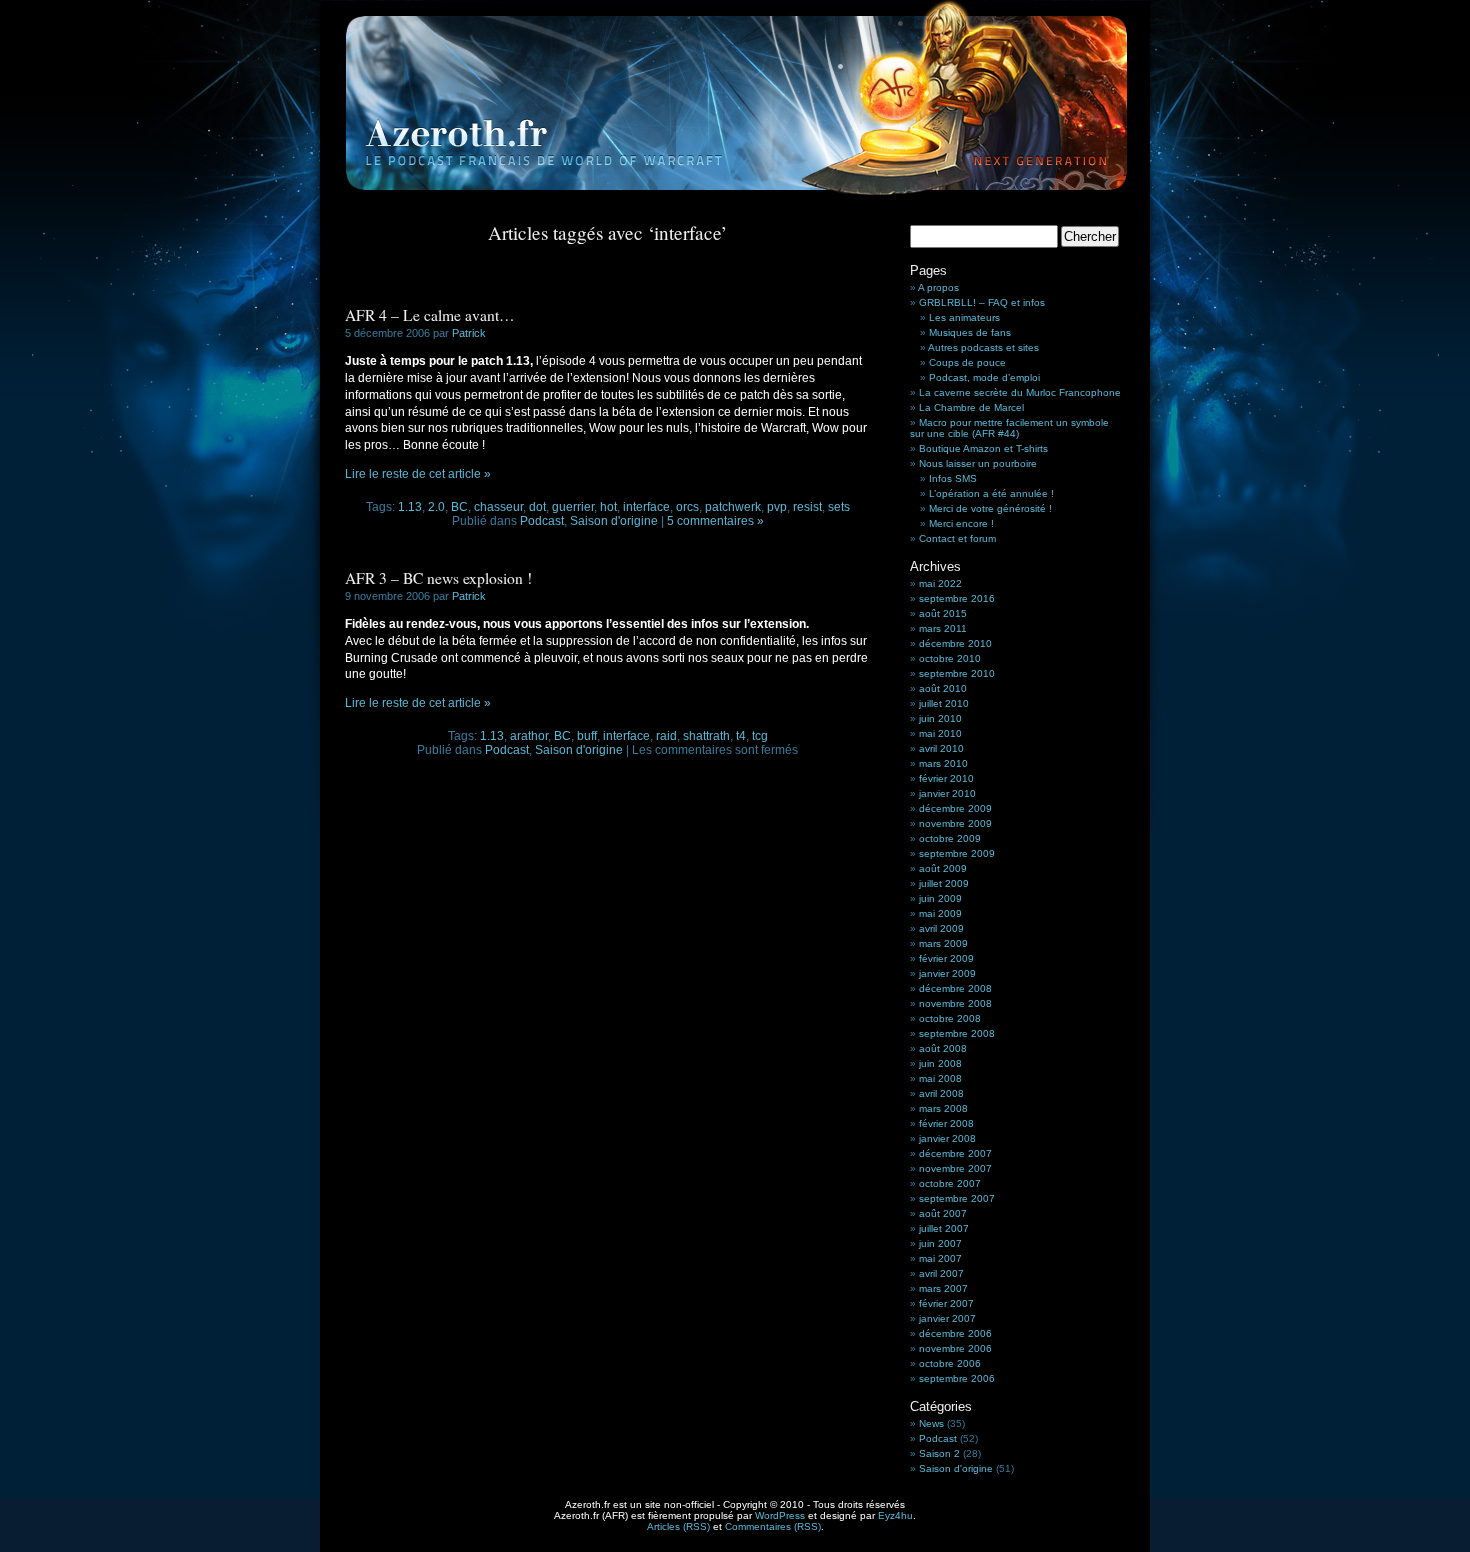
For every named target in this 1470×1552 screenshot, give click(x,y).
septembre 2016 (957, 598)
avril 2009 (941, 928)
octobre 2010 (950, 658)
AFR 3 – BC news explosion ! (438, 578)
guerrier (573, 507)
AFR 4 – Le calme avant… (430, 315)
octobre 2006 (950, 1363)
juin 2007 (940, 1243)
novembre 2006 (955, 1348)
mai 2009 (940, 913)
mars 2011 (943, 628)
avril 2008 (941, 1093)
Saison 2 (939, 1453)
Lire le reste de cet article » (418, 474)
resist (807, 507)
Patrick (469, 333)
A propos (938, 287)
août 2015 (943, 613)
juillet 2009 (944, 883)
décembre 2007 (955, 1153)
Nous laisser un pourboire (978, 463)
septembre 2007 (957, 1198)
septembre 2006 (957, 1378)
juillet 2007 (944, 1228)
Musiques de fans (970, 332)
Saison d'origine (614, 521)
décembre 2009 (955, 808)
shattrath (706, 736)
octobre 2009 (950, 838)
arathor (529, 736)
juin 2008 (940, 1063)
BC (459, 507)
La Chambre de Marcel (971, 407)
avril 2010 (941, 748)
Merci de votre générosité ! (990, 508)
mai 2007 (940, 1258)
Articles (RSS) (678, 1526)
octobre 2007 (950, 1183)
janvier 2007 (947, 1318)
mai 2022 (940, 583)
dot (537, 507)
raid (666, 736)
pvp (777, 507)
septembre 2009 (957, 853)
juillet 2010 (944, 703)
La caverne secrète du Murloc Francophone (1020, 392)
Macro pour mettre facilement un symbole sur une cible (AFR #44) (1009, 428)
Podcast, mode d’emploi (984, 377)
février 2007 (946, 1303)
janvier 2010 (947, 793)
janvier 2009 (947, 973)
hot (608, 507)
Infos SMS (953, 478)
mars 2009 (943, 943)
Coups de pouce (967, 362)
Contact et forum (957, 538)
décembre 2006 (955, 1333)
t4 (741, 736)
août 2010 (943, 688)
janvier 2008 (947, 1138)
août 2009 (943, 868)
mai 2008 (940, 1078)
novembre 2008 (955, 1003)
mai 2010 (940, 733)
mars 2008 (943, 1108)
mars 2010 (943, 763)
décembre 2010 (955, 643)
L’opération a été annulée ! (991, 493)
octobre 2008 (950, 1018)
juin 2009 (940, 898)
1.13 (410, 507)
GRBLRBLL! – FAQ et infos (982, 302)
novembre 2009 (955, 823)
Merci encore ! (961, 523)
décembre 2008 (955, 988)
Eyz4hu (895, 1515)
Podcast (542, 521)
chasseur (498, 507)
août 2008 (943, 1048)
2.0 (436, 507)
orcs (687, 507)
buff (587, 736)
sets (839, 507)
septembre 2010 (957, 673)
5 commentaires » (715, 521)
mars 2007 (943, 1288)
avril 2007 (941, 1273)
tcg (760, 736)
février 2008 (946, 1123)
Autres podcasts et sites (983, 347)
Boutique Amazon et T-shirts (983, 448)
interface (646, 507)
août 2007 (943, 1213)
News (931, 1423)
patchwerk (733, 507)
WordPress (780, 1515)
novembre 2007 (955, 1168)
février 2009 (946, 958)
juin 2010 (940, 718)
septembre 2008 (957, 1033)
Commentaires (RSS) (773, 1526)
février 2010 (946, 778)
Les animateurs (964, 317)
